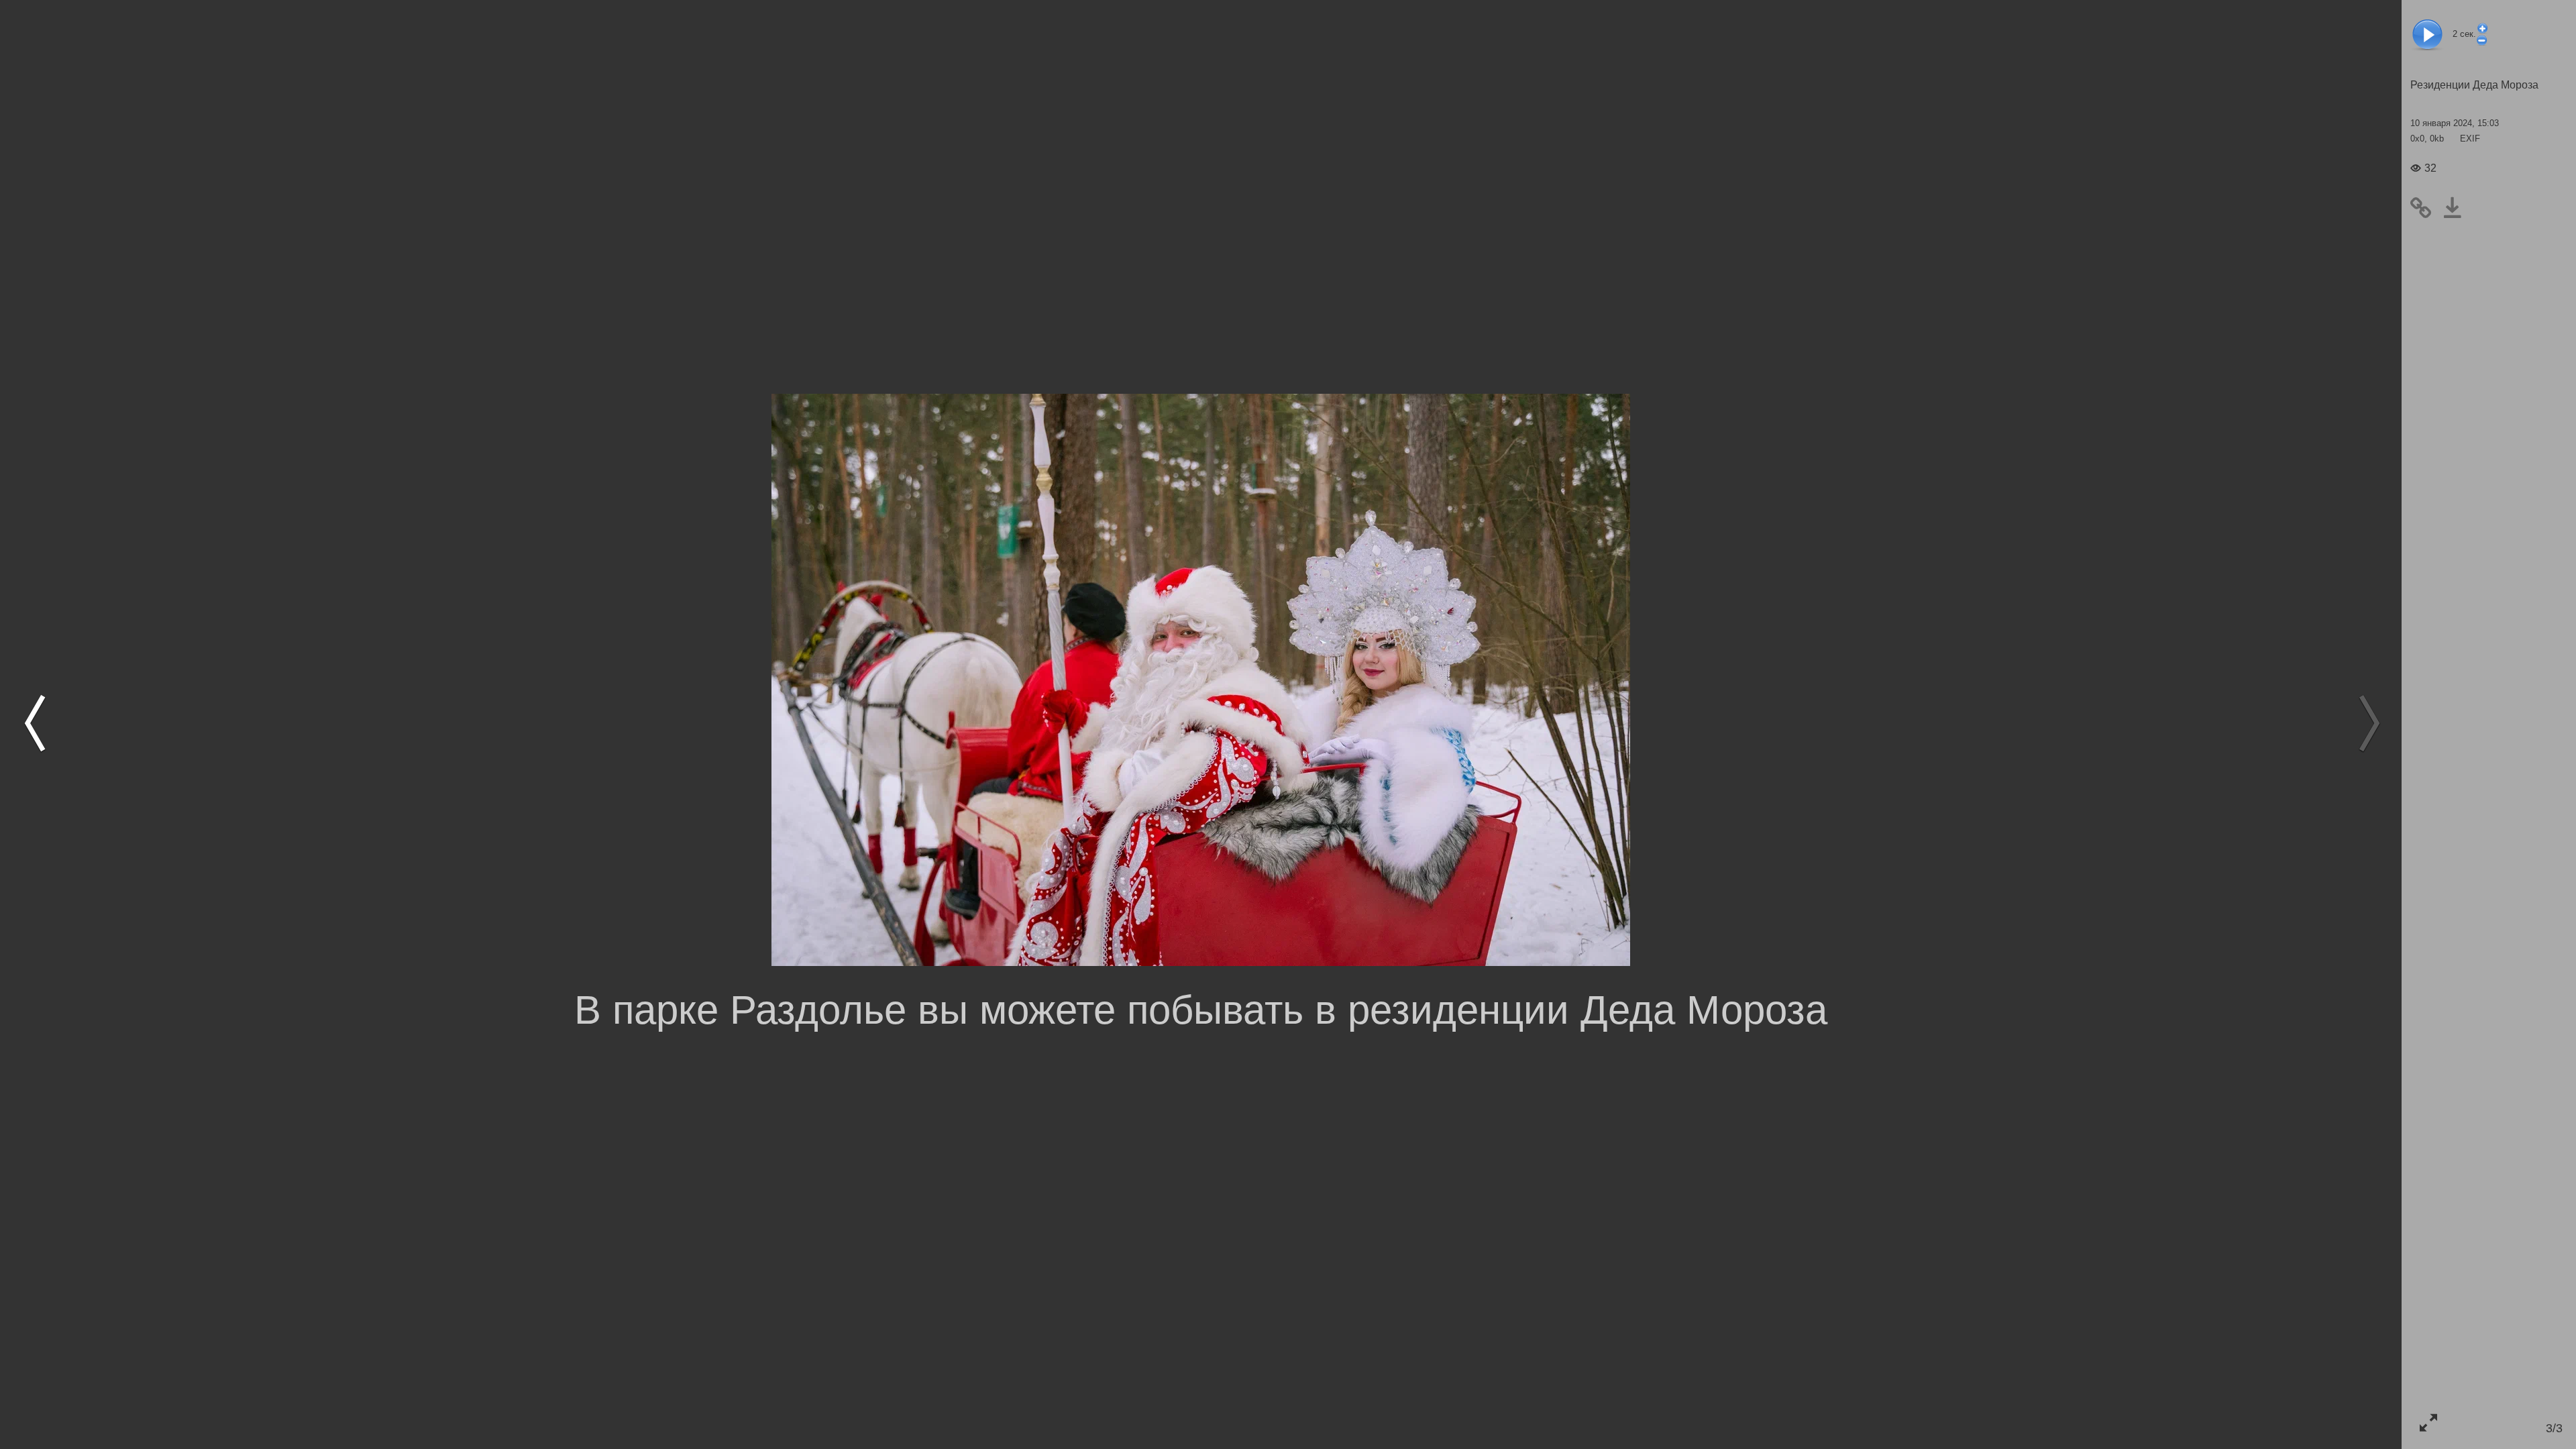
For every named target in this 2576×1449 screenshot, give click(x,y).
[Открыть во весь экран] (2428, 1423)
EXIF (2470, 139)
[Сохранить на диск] (2458, 208)
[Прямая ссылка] (2426, 208)
